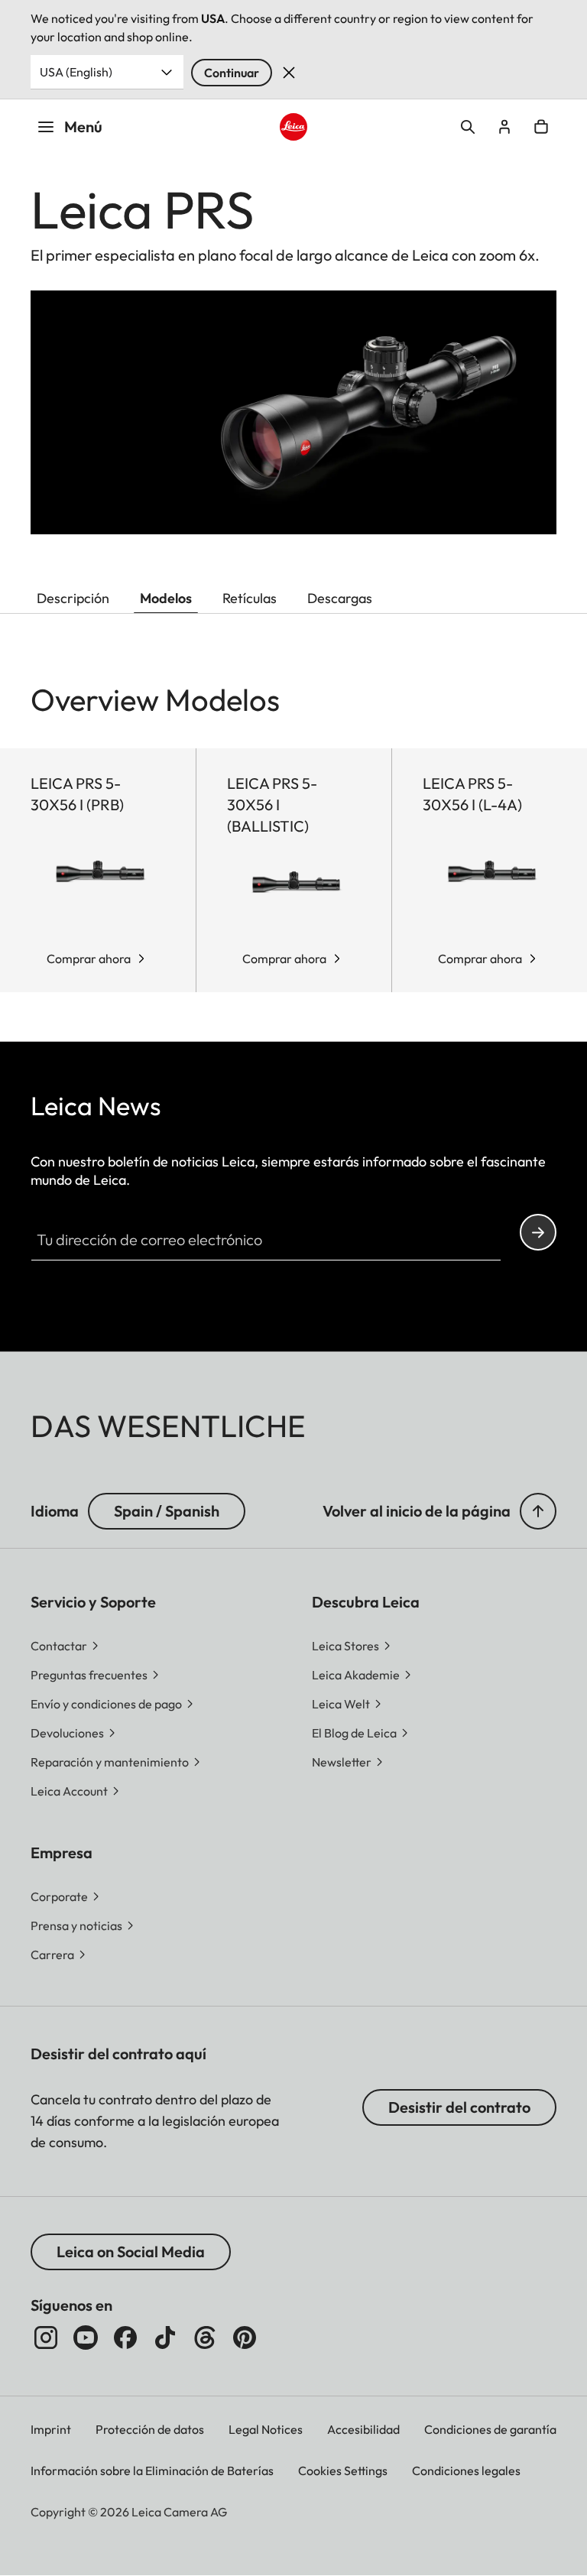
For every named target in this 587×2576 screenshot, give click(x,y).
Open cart (541, 127)
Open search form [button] (468, 127)
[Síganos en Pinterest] (245, 2338)
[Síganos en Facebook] (125, 2338)
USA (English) (76, 72)
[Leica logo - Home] (294, 127)
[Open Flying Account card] (504, 127)
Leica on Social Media (131, 2252)
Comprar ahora (89, 959)
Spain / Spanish (167, 1511)
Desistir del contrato (459, 2107)
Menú (83, 127)
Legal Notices (266, 2429)
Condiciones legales (466, 2471)
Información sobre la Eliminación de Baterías (152, 2471)
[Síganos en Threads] (205, 2338)
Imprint (51, 2429)
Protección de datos (150, 2429)
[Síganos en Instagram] (46, 2338)
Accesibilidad (363, 2429)
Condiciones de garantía (490, 2429)
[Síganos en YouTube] (86, 2338)
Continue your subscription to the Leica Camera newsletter (538, 1232)
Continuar (232, 73)
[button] (538, 1511)
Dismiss (289, 73)
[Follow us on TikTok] (165, 2338)
